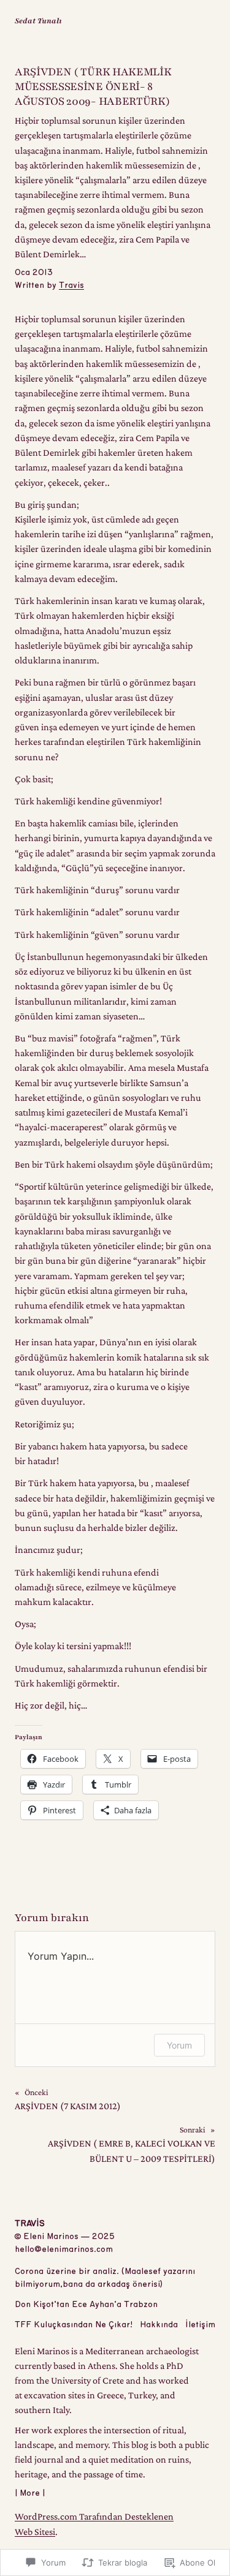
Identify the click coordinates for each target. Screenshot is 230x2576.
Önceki (36, 2092)
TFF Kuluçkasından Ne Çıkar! (74, 2325)
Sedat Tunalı (38, 21)
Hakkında (159, 2325)
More (30, 2493)
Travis (71, 285)
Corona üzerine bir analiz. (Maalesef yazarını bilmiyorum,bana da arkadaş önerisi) (105, 2278)
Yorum (179, 2045)
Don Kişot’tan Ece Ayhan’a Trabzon (86, 2305)
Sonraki (193, 2130)
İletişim (200, 2325)
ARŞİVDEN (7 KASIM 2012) (68, 2106)
